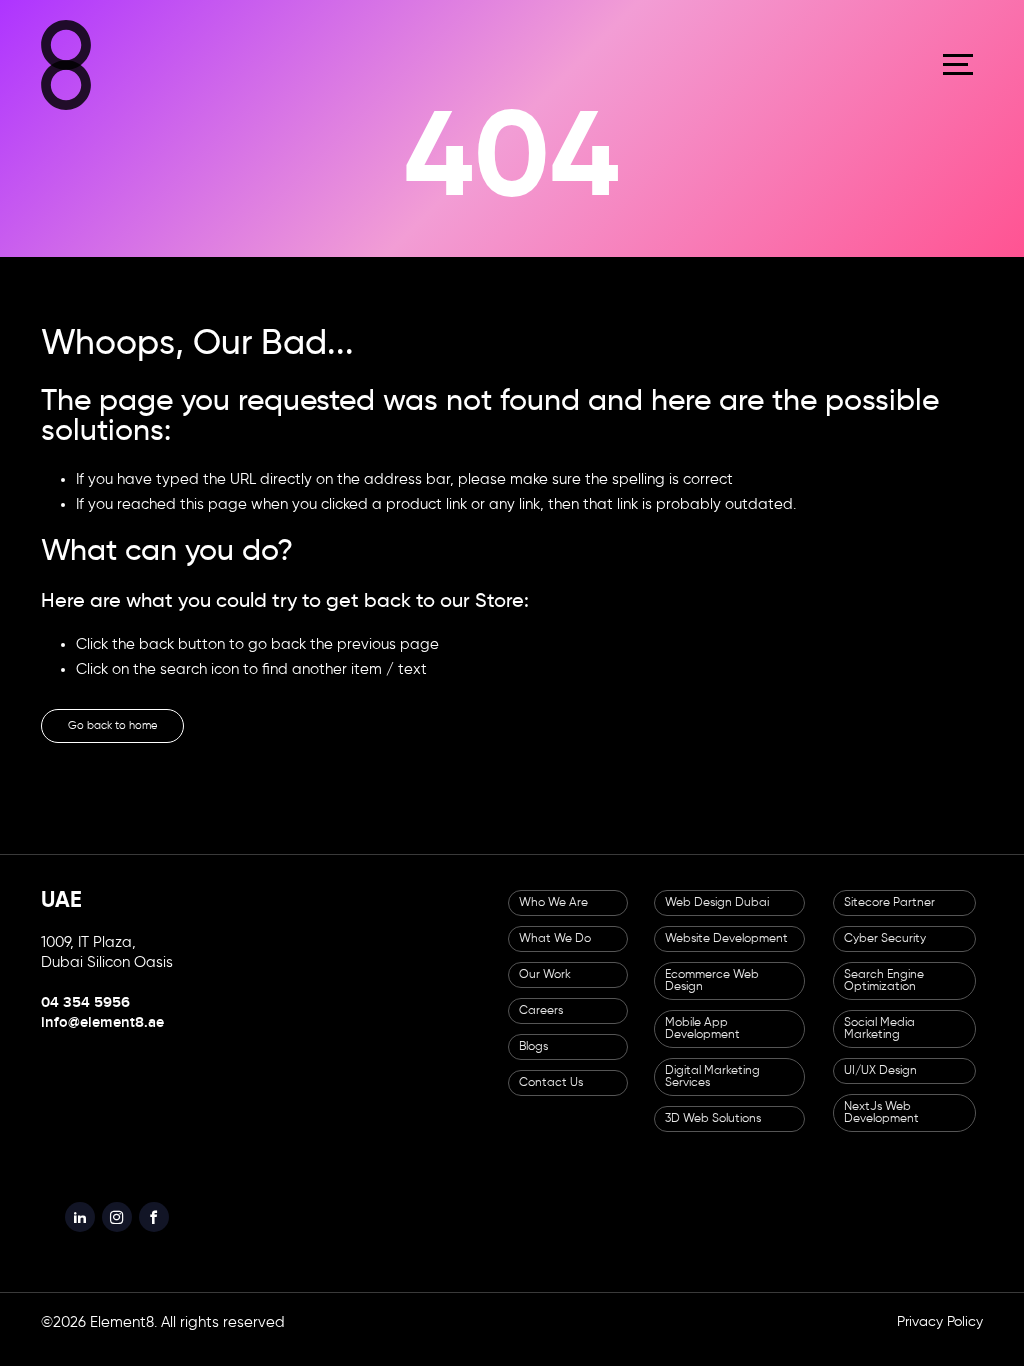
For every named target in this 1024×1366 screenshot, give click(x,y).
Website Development (726, 952)
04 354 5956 (85, 1016)
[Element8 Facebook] (179, 1235)
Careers (541, 1024)
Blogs (533, 1060)
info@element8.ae (102, 1036)
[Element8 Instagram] (132, 1235)
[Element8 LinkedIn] (85, 1235)
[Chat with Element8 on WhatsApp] (980, 1250)
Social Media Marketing (879, 1042)
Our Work (545, 988)
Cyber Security (885, 952)
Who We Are (553, 916)
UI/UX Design (880, 1084)
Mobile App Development (702, 1042)
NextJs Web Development (881, 1126)
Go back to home (138, 733)
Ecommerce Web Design (712, 994)
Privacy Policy (940, 1346)
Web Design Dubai (717, 916)
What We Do (555, 952)
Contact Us (551, 1096)
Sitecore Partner (889, 916)
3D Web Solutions (713, 1132)
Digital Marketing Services (712, 1090)
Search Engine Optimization (884, 994)
